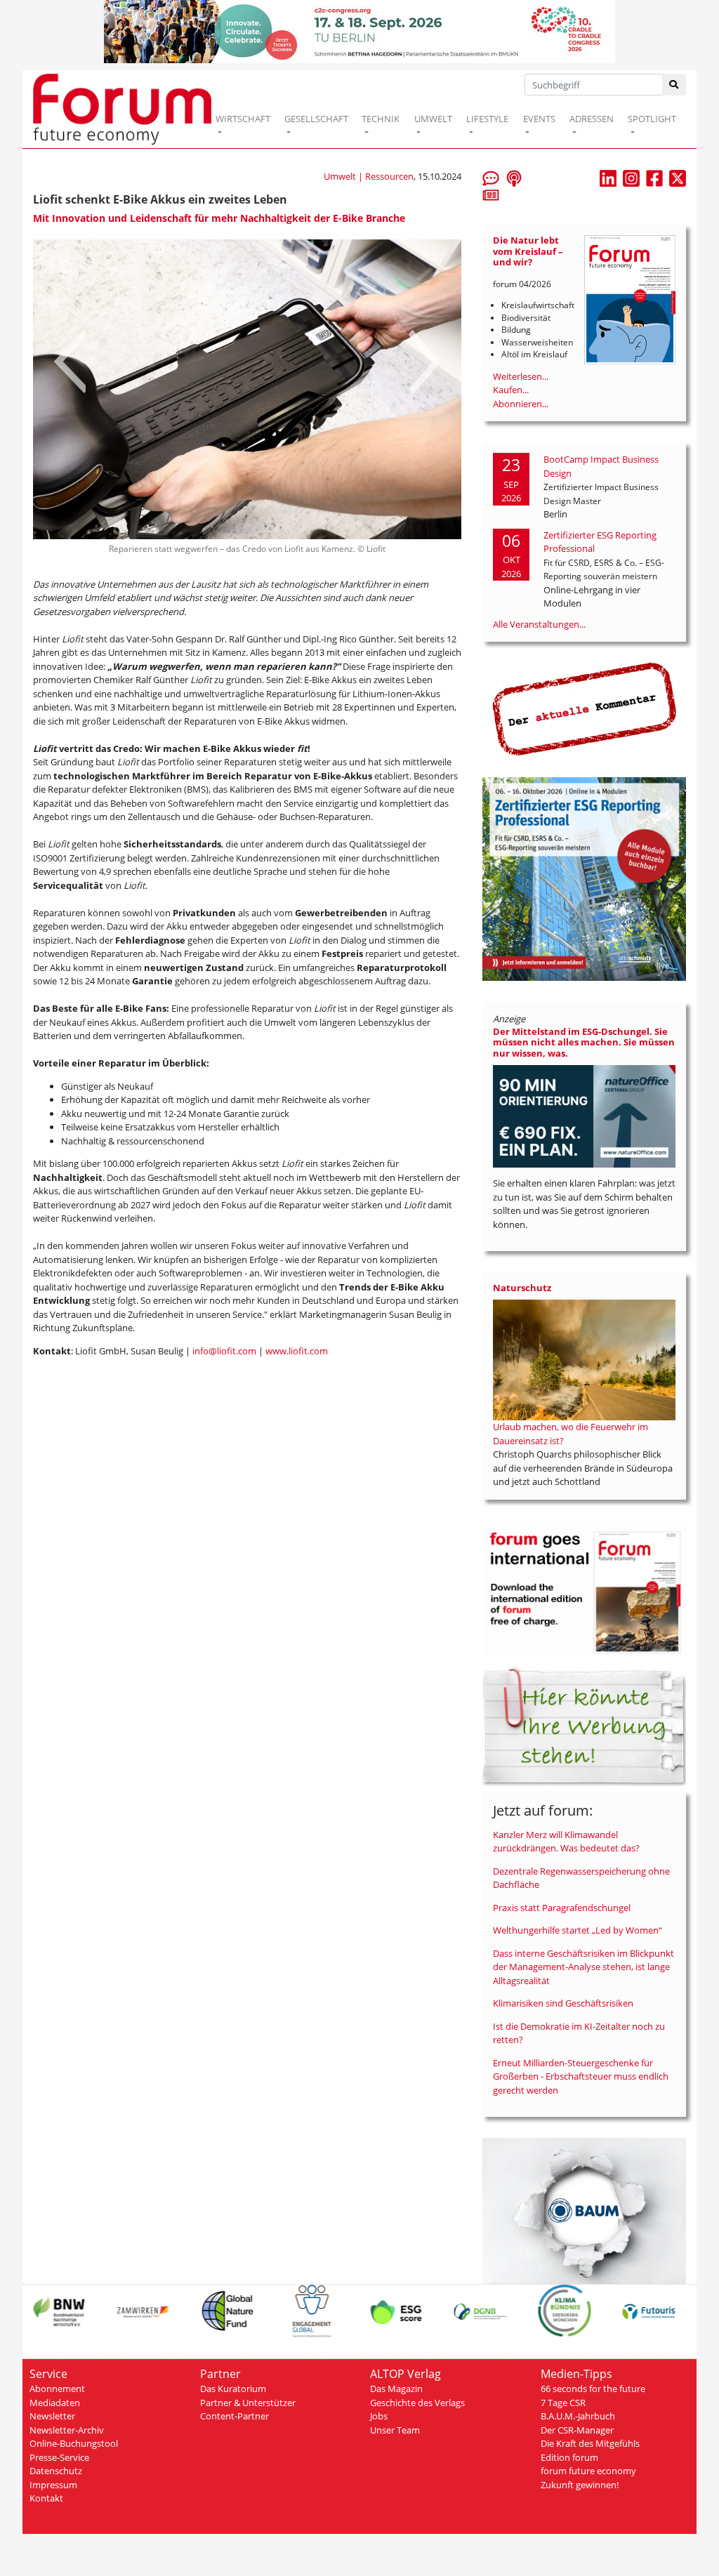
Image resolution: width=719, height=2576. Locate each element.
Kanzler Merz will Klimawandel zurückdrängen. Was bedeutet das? (566, 1842)
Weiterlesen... (521, 376)
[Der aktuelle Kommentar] (584, 708)
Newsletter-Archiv (67, 2430)
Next (424, 355)
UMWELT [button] (433, 119)
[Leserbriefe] (491, 178)
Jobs (379, 2416)
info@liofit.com (224, 1337)
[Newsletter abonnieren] (491, 194)
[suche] (674, 85)
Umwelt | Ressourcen (369, 176)
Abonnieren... (521, 404)
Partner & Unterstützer (248, 2403)
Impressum (53, 2485)
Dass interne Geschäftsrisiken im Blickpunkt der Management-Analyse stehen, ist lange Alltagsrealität (583, 1967)
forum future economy (588, 2471)
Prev (70, 355)
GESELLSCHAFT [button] (316, 119)
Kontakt (46, 2498)
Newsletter (52, 2416)
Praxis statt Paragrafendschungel (562, 1908)
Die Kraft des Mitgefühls (590, 2443)
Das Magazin (396, 2389)
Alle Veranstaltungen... (539, 624)
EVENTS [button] (539, 119)
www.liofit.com (297, 1337)
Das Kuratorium (233, 2389)
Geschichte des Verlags (417, 2403)
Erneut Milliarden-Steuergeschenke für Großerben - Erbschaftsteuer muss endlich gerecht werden (581, 2076)
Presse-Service (59, 2457)
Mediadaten (55, 2403)
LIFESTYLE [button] (487, 119)
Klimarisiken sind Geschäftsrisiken (563, 2003)
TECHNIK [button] (381, 119)
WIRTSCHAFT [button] (243, 119)
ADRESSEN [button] (592, 119)
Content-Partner (235, 2416)
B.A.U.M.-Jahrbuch (578, 2416)
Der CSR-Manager (577, 2430)
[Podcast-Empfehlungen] (514, 178)
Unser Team (395, 2430)
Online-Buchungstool (74, 2443)
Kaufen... (511, 390)
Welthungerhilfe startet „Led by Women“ (578, 1930)
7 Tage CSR (563, 2403)
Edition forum (569, 2457)
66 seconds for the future (593, 2389)
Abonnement (57, 2389)
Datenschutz (56, 2471)
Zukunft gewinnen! (580, 2485)
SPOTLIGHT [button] (652, 119)
